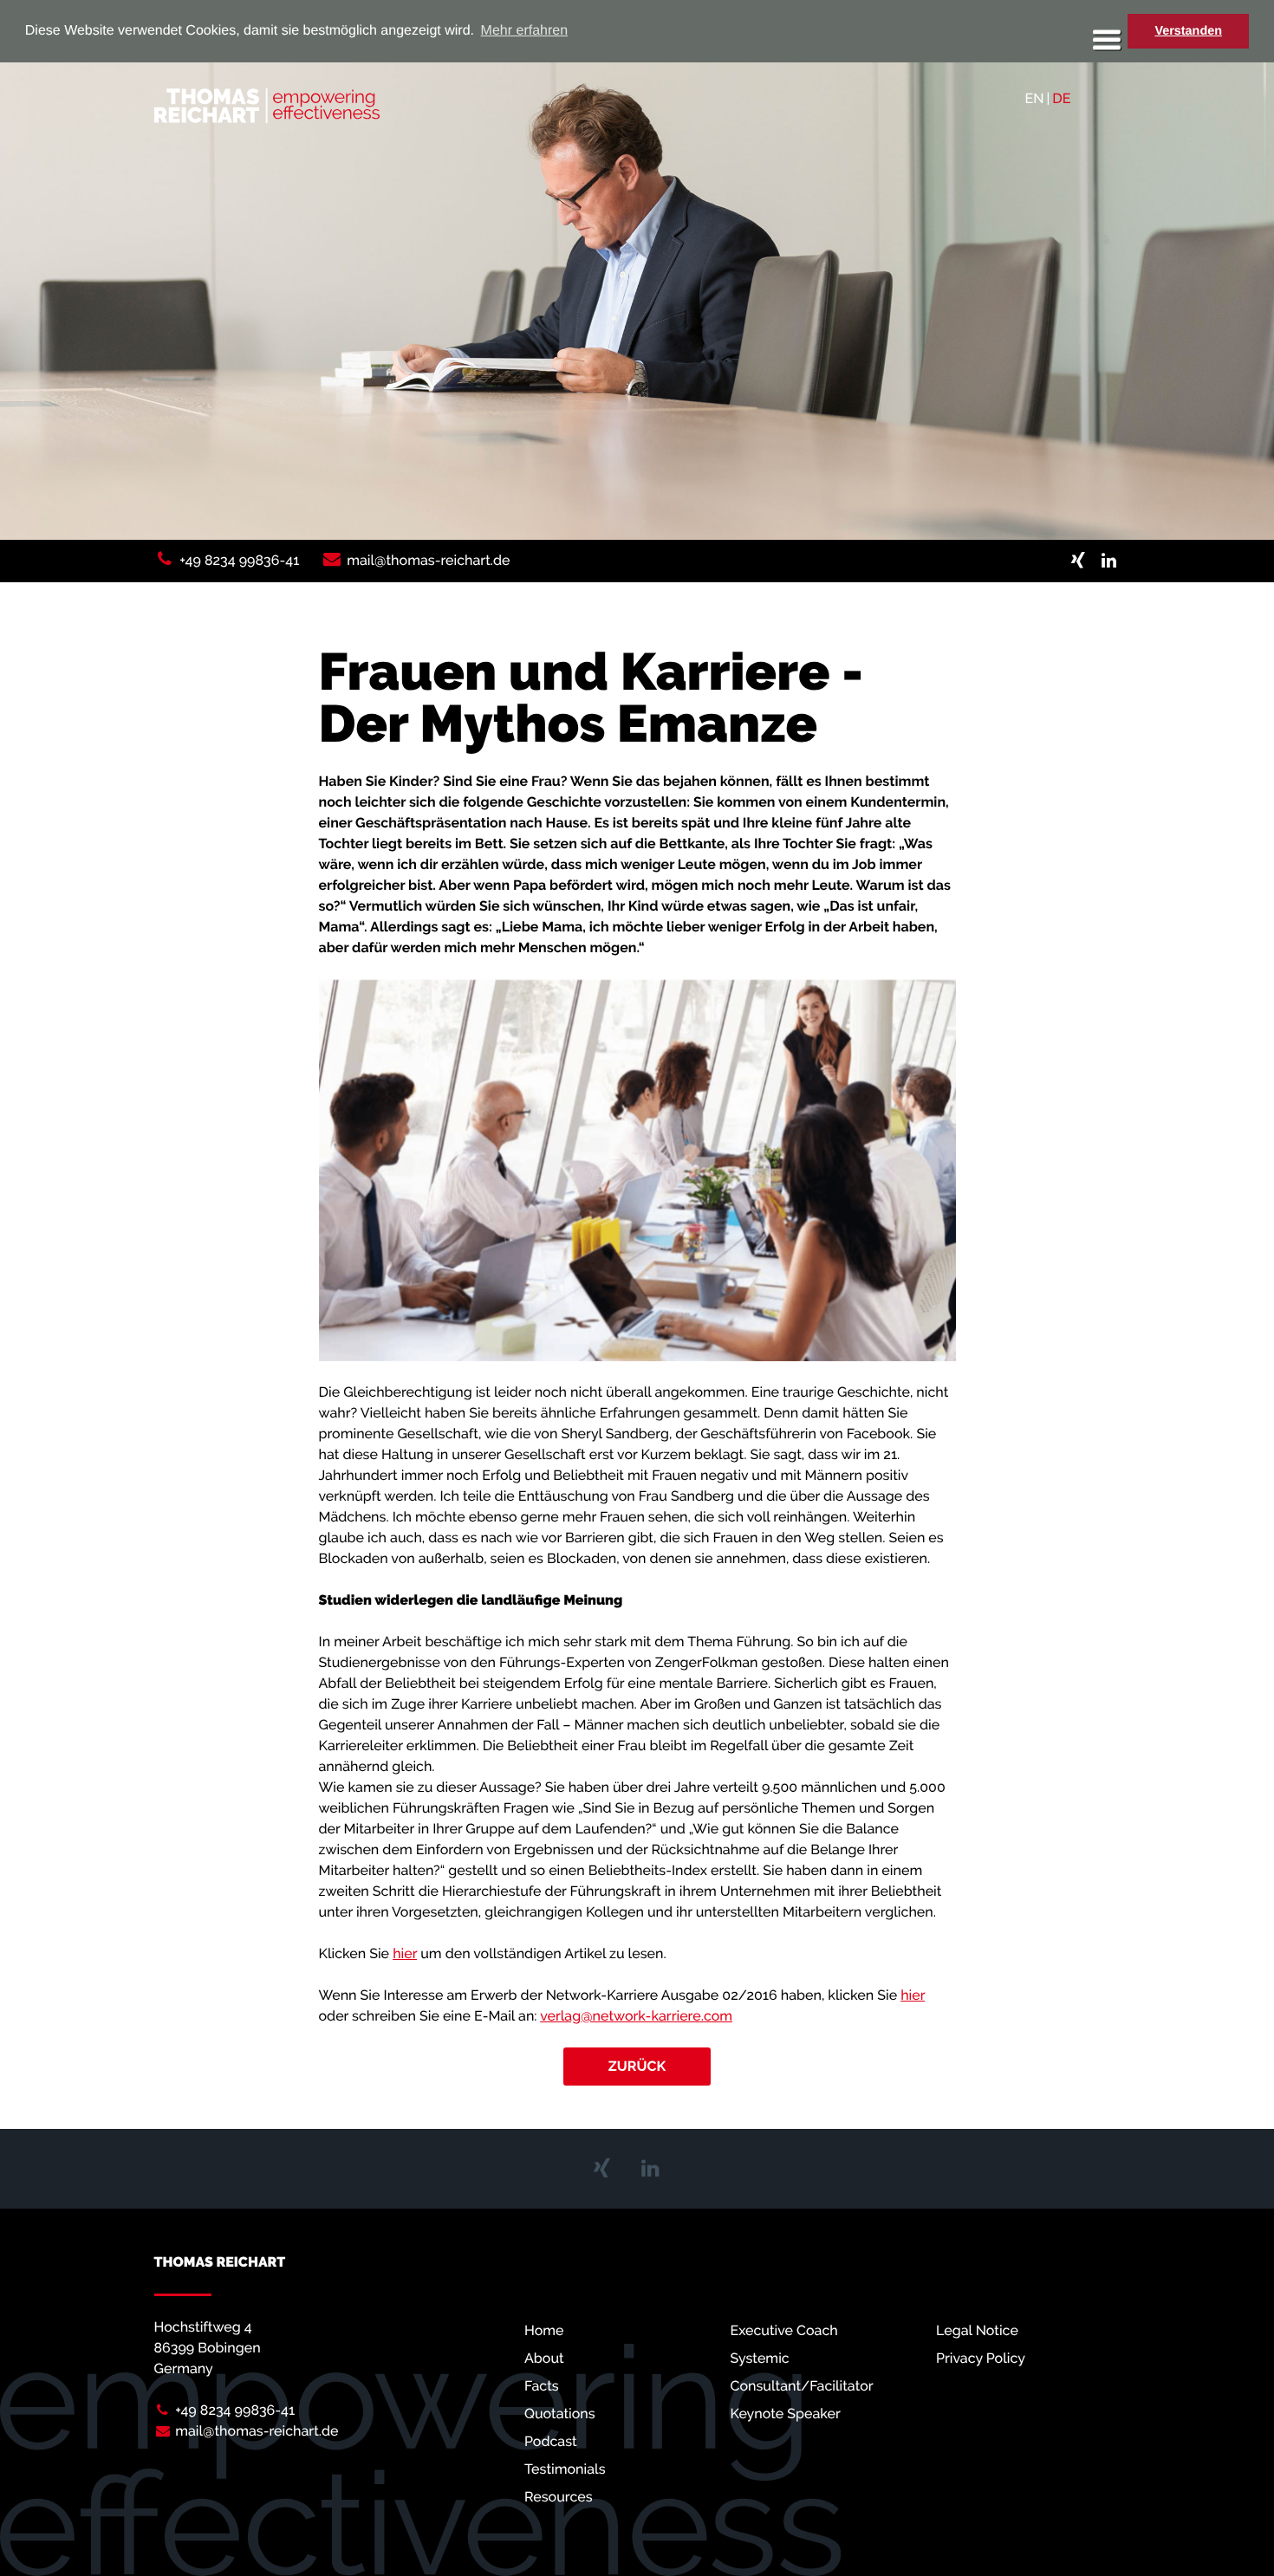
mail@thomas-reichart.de (428, 560)
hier (405, 1953)
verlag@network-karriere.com (636, 2016)
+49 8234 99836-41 (239, 560)
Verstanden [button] (1188, 31)
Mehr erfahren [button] (525, 31)
